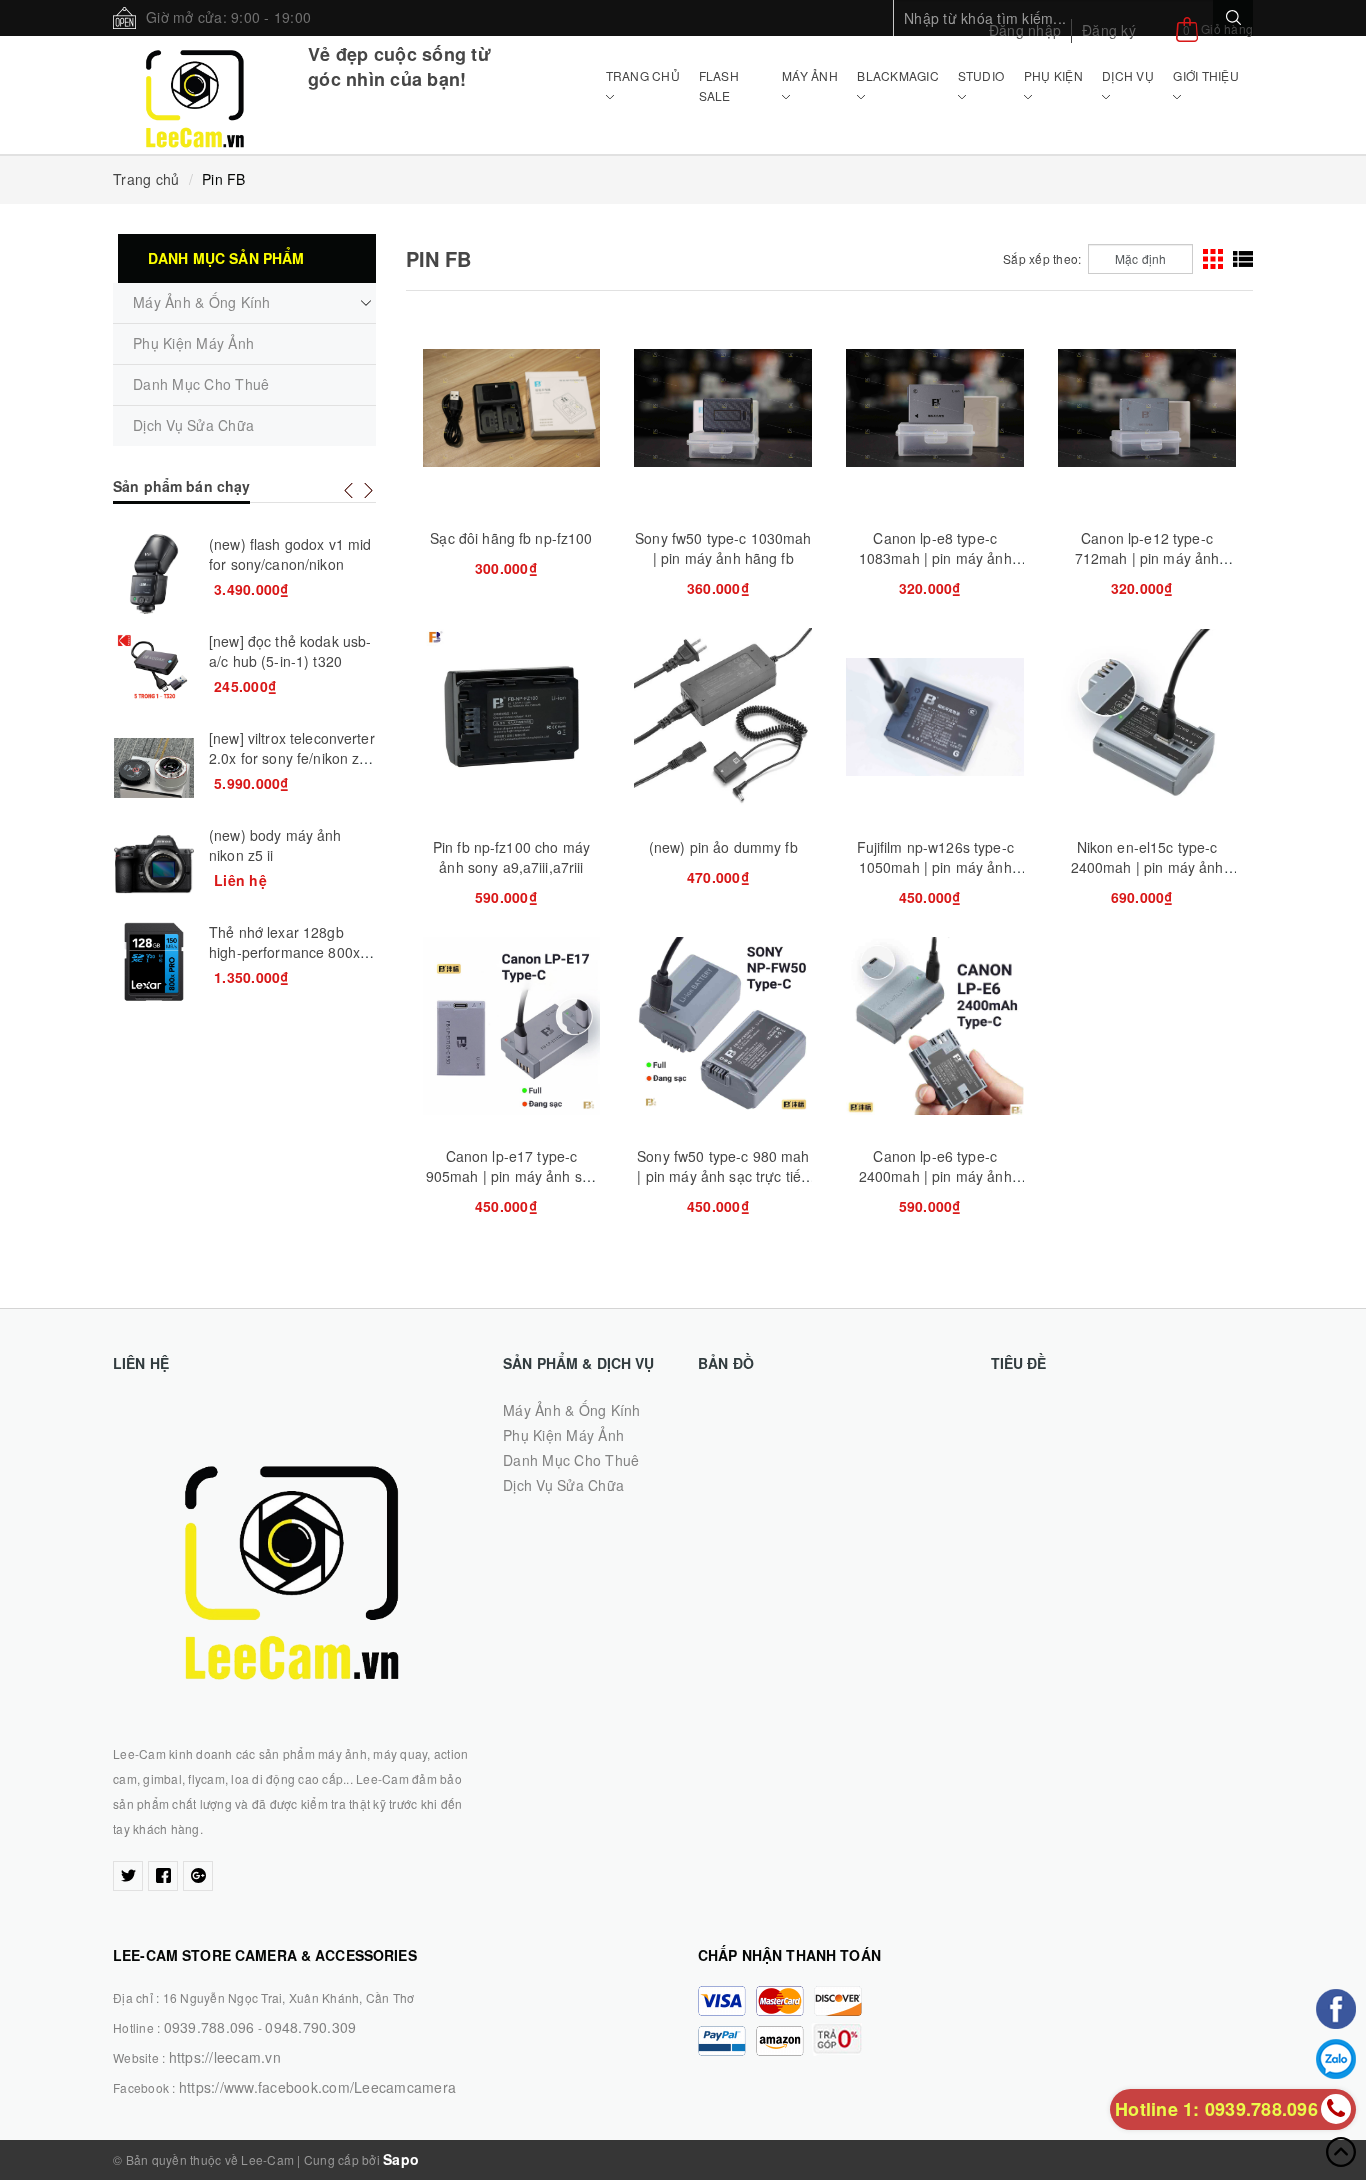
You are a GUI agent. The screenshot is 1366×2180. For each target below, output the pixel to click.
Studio (981, 75)
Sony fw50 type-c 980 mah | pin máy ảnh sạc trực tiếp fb (723, 1176)
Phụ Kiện (1053, 75)
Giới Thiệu (1206, 75)
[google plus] (198, 1876)
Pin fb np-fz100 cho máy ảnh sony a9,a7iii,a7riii (511, 857)
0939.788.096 (209, 2027)
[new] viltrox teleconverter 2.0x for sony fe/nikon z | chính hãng (292, 758)
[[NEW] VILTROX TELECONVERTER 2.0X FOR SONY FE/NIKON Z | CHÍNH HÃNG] (154, 768)
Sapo (401, 2159)
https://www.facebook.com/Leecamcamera (317, 2087)
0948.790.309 (310, 2027)
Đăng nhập (1025, 30)
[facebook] (163, 1876)
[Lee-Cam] (195, 95)
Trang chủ (643, 75)
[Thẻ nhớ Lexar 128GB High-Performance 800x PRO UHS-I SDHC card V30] (154, 962)
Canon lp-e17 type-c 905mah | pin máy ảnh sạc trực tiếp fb (511, 1176)
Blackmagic (898, 75)
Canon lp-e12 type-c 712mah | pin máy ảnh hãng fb (1147, 558)
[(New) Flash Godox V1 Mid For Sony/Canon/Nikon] (154, 574)
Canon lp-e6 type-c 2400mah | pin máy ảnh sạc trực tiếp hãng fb (935, 1176)
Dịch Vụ (1128, 75)
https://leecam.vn (225, 2057)
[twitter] (128, 1876)
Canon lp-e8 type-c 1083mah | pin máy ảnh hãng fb (935, 558)
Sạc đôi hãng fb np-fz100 (511, 538)
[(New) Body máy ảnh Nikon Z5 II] (154, 865)
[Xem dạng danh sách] (1243, 259)
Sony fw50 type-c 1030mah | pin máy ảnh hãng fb (723, 548)
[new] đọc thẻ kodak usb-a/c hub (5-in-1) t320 (290, 651)
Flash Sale (719, 85)
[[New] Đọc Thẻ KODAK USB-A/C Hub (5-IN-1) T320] (154, 671)
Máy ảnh (810, 75)
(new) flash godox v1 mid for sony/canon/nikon (290, 554)
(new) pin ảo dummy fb (723, 847)
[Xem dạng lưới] (1213, 259)
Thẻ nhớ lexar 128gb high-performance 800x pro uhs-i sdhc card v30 (285, 952)
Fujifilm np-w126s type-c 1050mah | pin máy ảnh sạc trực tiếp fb (935, 867)
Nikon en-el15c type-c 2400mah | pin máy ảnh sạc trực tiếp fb (1147, 867)
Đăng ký (1109, 30)
